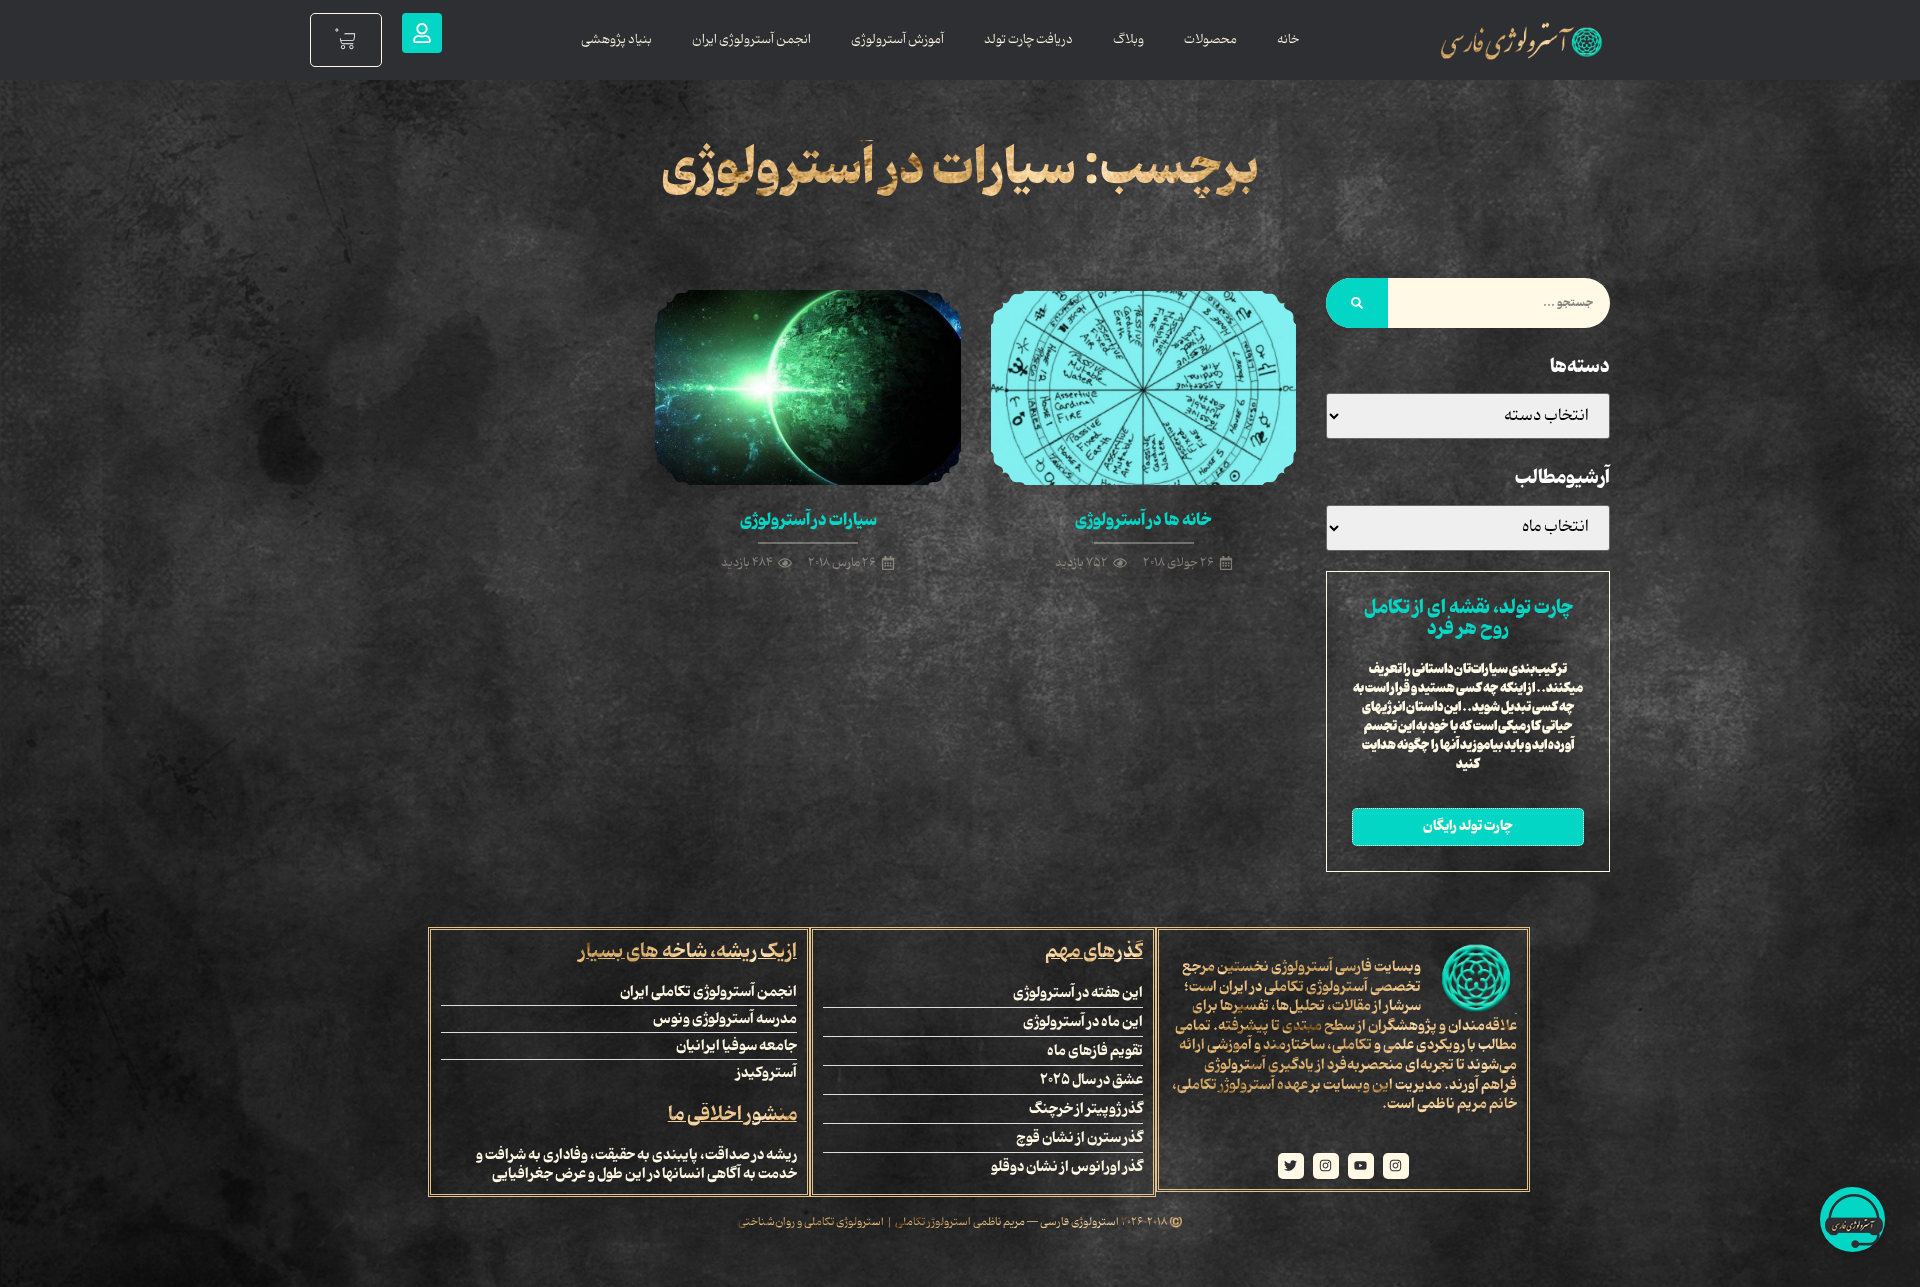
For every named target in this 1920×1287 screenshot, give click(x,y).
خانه (1288, 39)
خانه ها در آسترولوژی (1143, 520)
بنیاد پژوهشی (616, 39)
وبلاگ (1128, 39)
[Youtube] (1361, 1166)
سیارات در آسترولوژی (808, 520)
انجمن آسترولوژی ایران (751, 39)
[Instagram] (1396, 1166)
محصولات (1210, 39)
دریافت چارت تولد (1028, 39)
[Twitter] (1291, 1166)
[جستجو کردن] (1357, 303)
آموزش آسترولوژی (897, 39)
